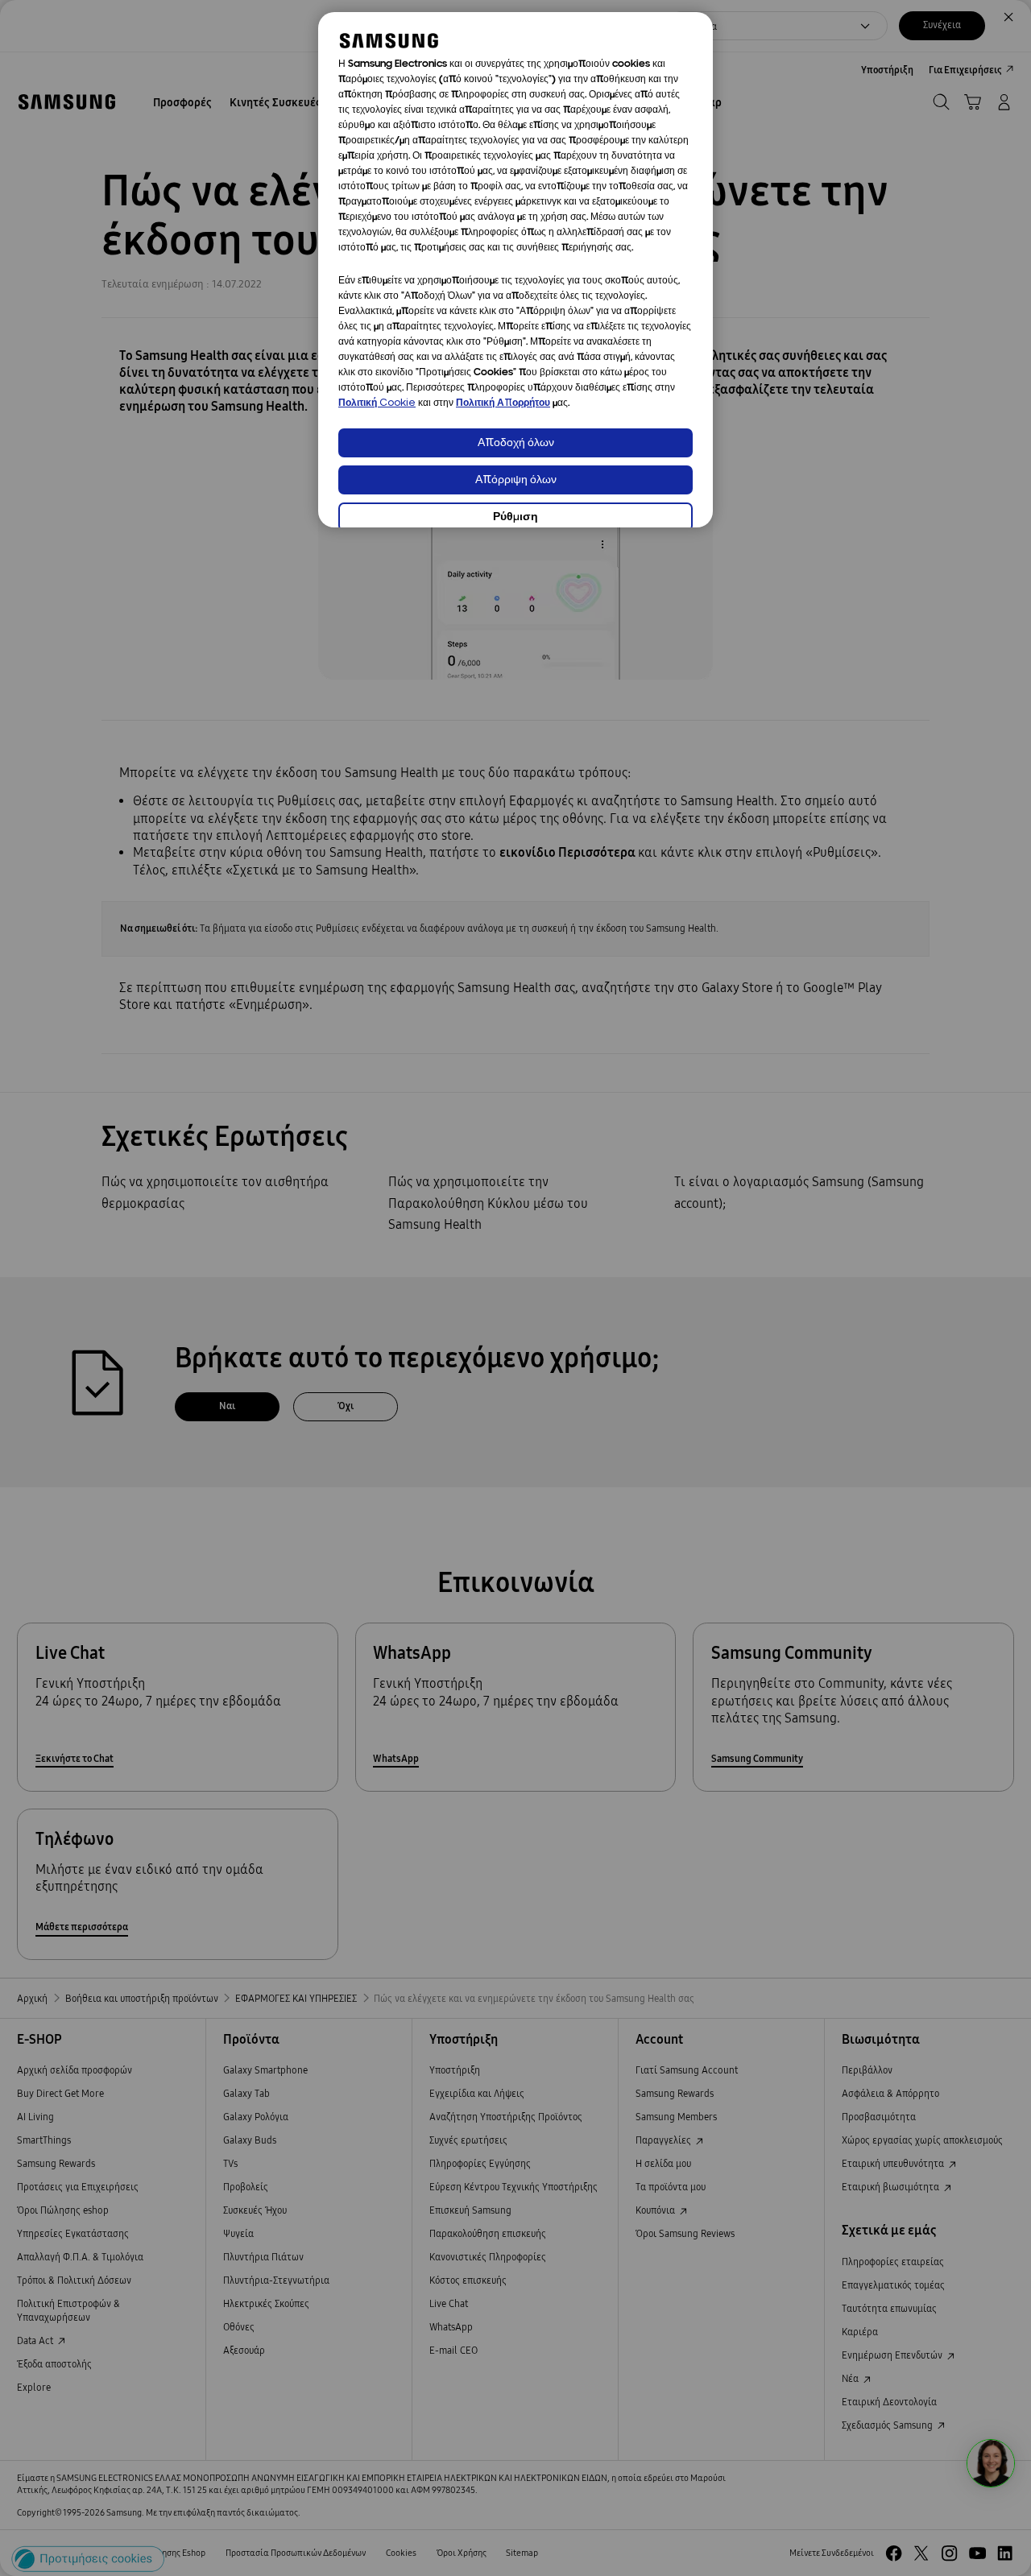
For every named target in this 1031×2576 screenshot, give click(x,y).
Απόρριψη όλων (516, 480)
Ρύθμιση (515, 517)
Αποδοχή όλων (516, 443)
